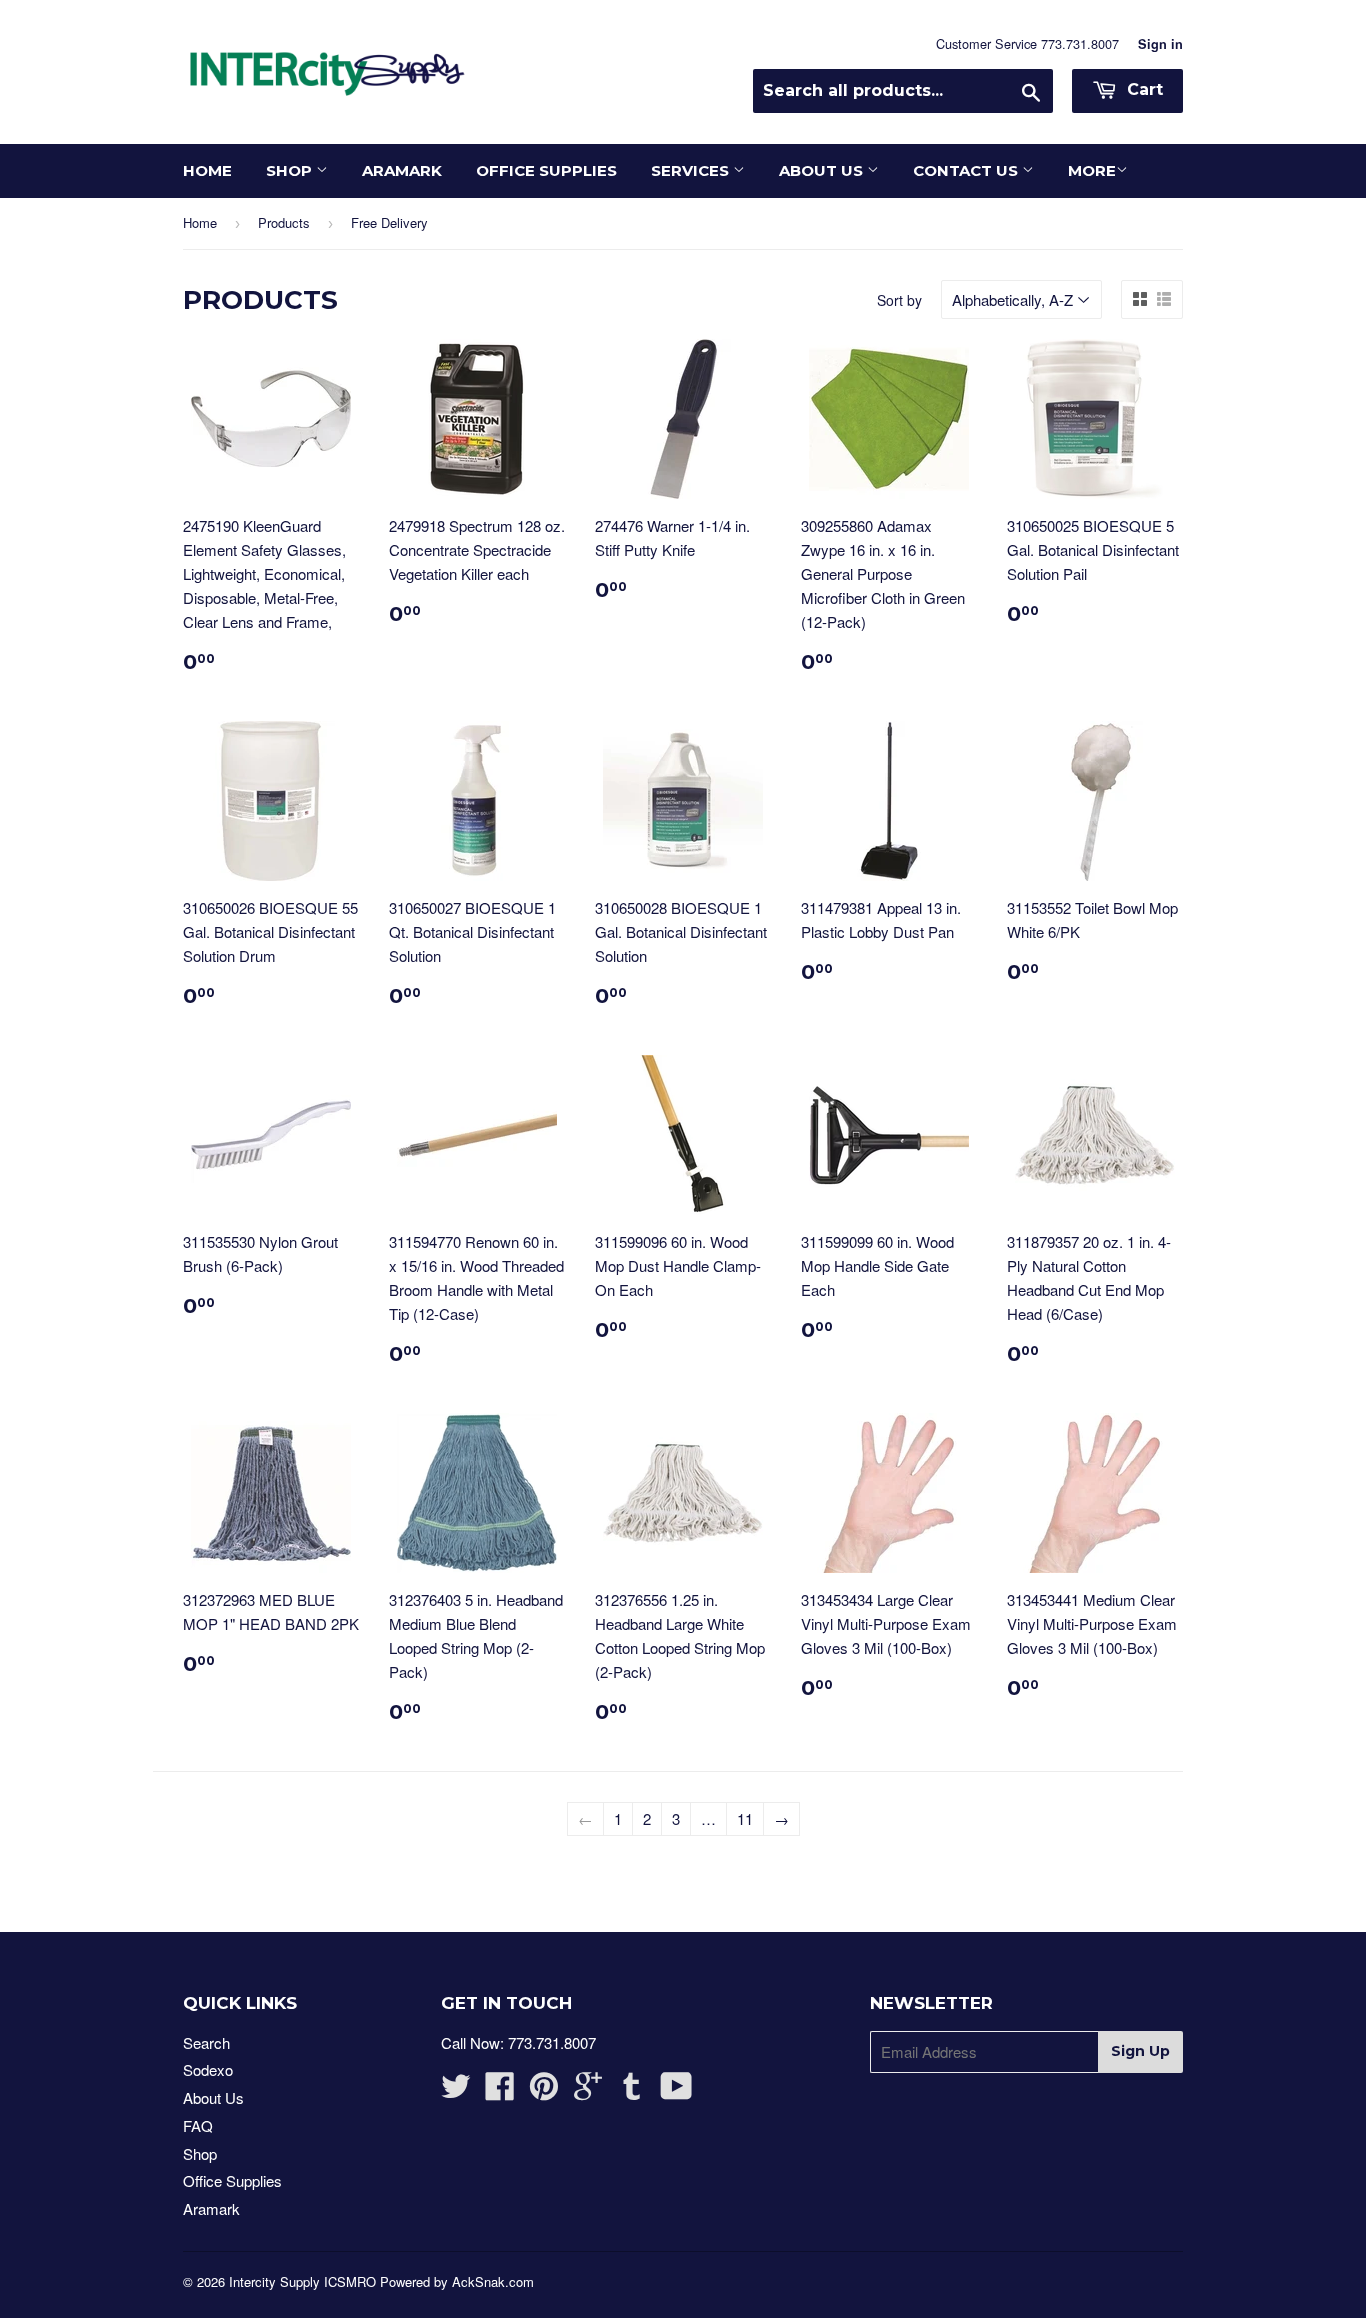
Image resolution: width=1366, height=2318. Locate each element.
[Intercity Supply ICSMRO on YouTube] (676, 2091)
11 (745, 1818)
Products (284, 222)
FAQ (198, 2125)
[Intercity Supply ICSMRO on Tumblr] (632, 2091)
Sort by (899, 300)
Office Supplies (546, 170)
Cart (1142, 89)
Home (207, 170)
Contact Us (967, 170)
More (1092, 170)
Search (206, 2042)
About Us (823, 170)
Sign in (1160, 44)
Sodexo (208, 2069)
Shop (291, 170)
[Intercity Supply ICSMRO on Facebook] (500, 2091)
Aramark (402, 170)
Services (692, 170)
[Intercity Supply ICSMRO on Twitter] (456, 2091)
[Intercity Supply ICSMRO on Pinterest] (544, 2091)
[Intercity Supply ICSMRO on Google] (588, 2091)
